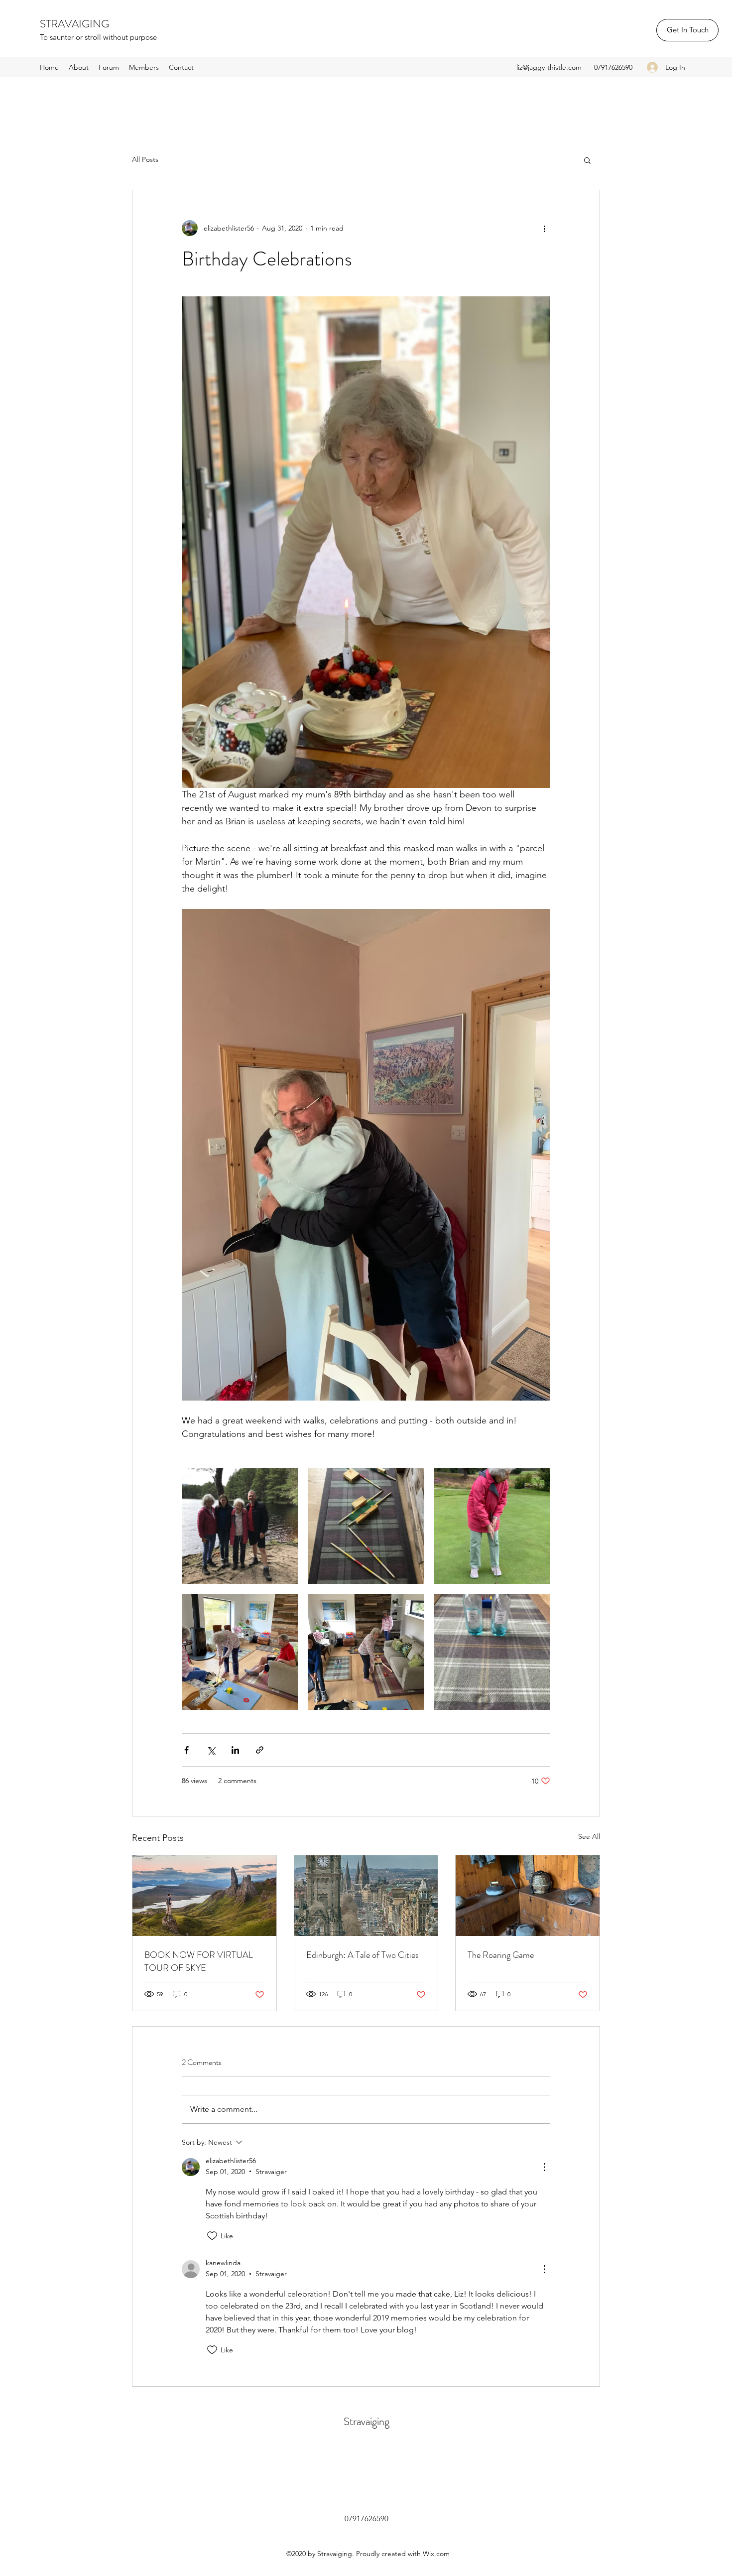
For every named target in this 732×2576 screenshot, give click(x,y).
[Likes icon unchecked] (212, 2236)
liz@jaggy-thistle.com (549, 67)
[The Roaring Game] (528, 1896)
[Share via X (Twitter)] (211, 1750)
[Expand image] (240, 1526)
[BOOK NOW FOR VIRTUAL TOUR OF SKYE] (204, 1896)
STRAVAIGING (74, 24)
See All (589, 1836)
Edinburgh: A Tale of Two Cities (363, 1955)
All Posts (145, 159)
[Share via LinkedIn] (235, 1750)
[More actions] (544, 228)
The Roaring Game (501, 1955)
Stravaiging (366, 2421)
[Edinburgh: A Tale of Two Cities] (366, 1896)
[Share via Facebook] (186, 1750)
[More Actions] (544, 2167)
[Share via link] (260, 1750)
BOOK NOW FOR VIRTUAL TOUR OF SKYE (199, 1961)
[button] (587, 160)
